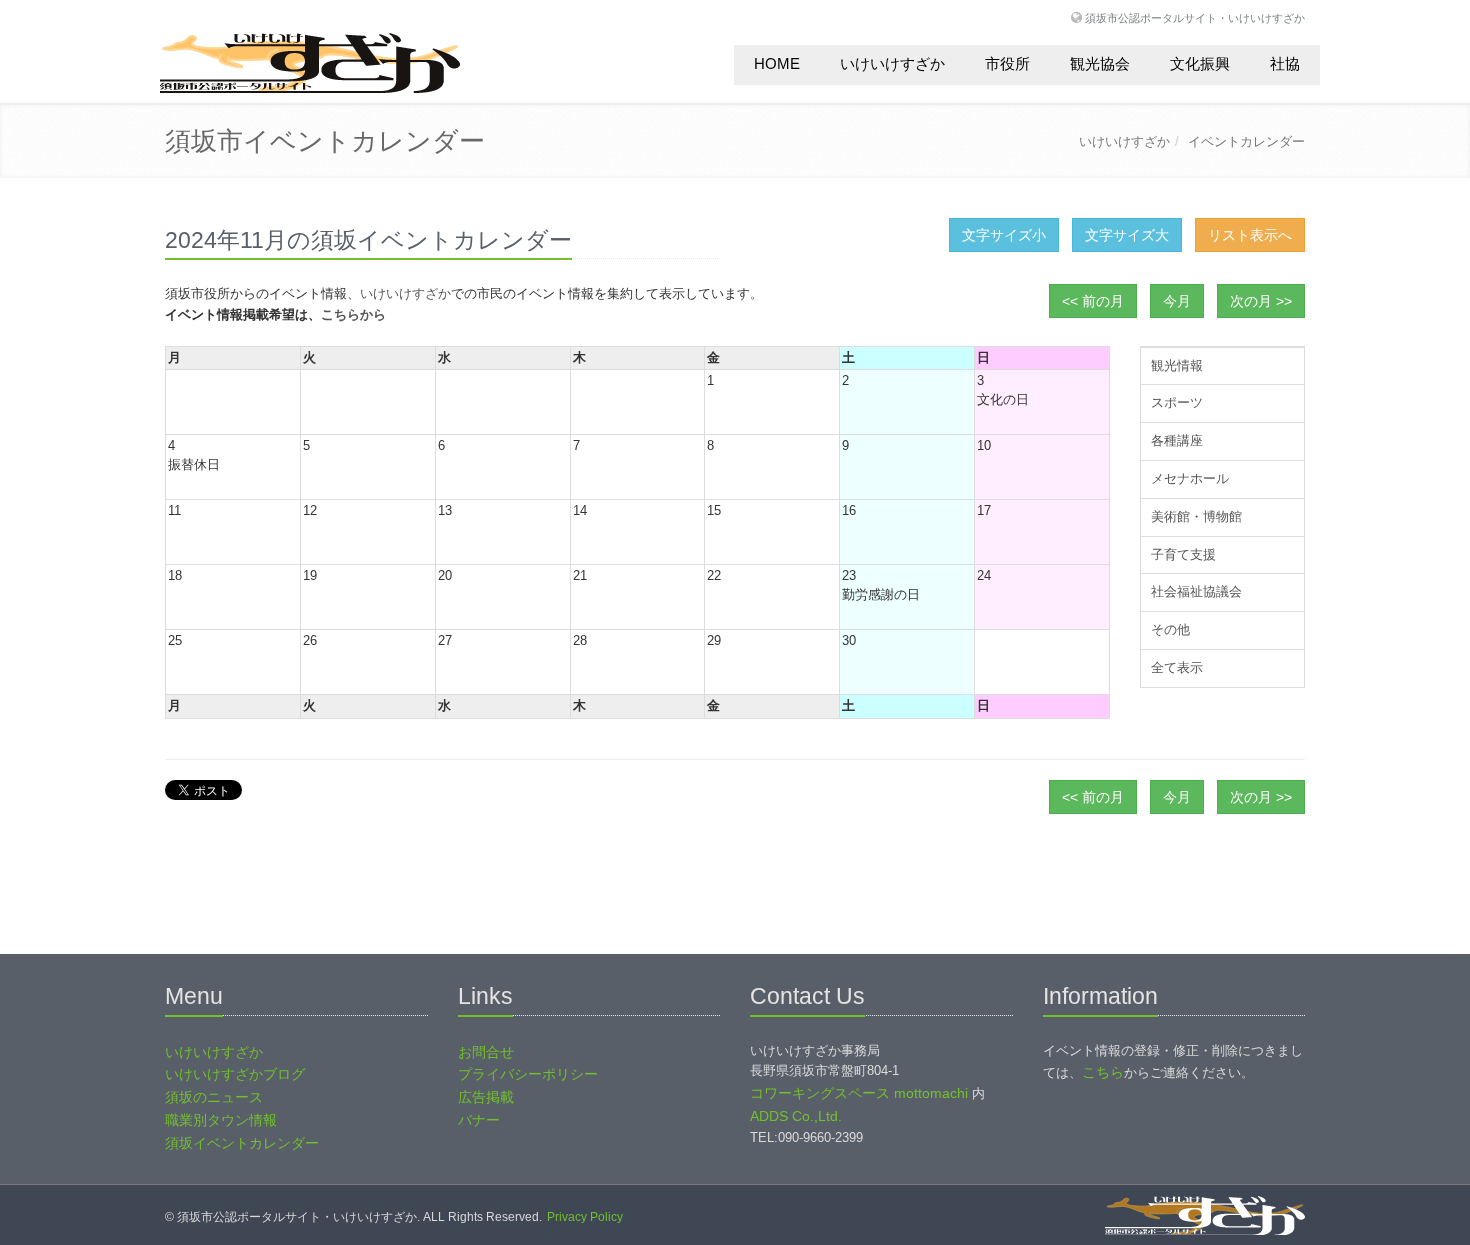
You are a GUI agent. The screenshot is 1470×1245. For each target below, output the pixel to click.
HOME (777, 63)
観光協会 (1100, 63)
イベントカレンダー (1246, 141)
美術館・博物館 (1196, 516)
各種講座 (1177, 440)
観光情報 (1177, 365)
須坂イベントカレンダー (242, 1143)
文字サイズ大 (1127, 235)
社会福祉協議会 (1196, 591)
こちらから (353, 314)
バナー (479, 1120)
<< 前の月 (1093, 301)
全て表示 (1177, 667)
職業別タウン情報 (221, 1120)
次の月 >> (1261, 301)
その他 (1170, 629)
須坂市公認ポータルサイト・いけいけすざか (1195, 17)
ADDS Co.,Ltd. (796, 1116)
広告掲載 (486, 1097)
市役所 (1007, 63)
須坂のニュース (214, 1097)
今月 (1177, 301)
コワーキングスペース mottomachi (859, 1093)
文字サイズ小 (1004, 235)
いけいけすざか (892, 63)
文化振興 (1200, 63)
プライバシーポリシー (528, 1074)
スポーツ (1177, 402)
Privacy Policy (585, 1217)
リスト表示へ (1250, 235)
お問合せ (486, 1052)
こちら (1103, 1072)
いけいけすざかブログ (235, 1074)
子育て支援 (1183, 554)
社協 (1285, 63)
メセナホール (1190, 478)
